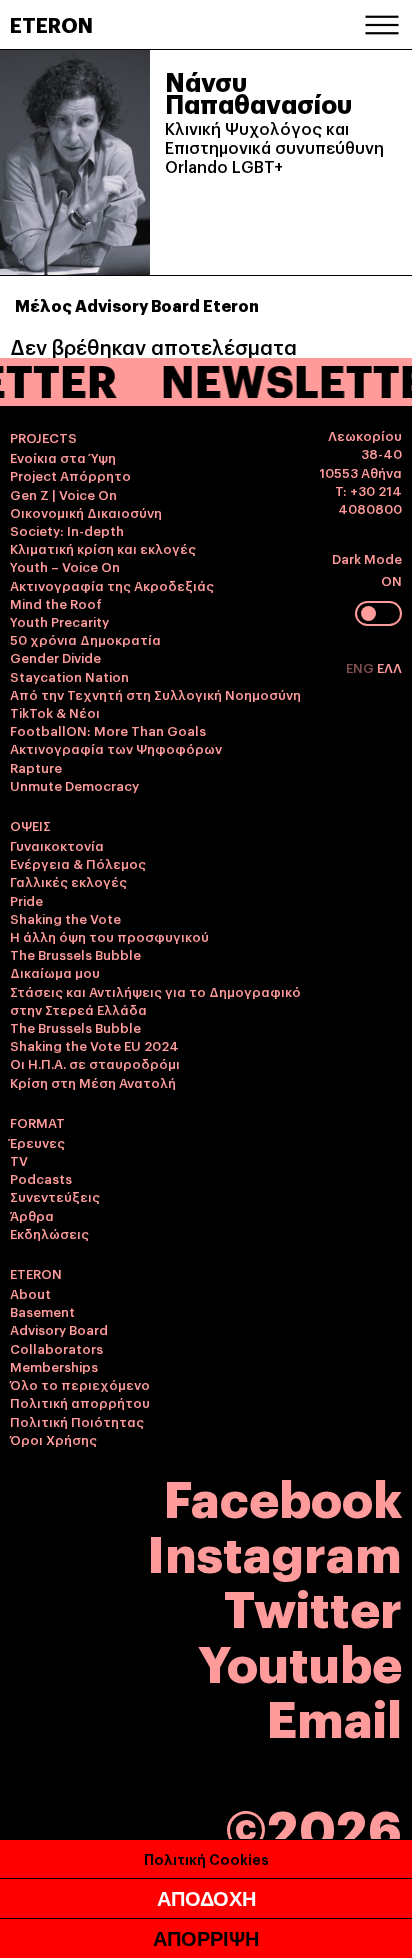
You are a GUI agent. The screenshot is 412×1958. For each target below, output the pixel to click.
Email (334, 1715)
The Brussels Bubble (75, 954)
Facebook (283, 1495)
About (30, 1293)
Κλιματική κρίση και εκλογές (103, 548)
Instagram (274, 1550)
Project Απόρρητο (70, 475)
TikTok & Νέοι (55, 712)
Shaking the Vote (65, 918)
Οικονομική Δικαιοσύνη (86, 512)
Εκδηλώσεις (49, 1233)
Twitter (313, 1605)
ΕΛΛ (389, 667)
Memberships (54, 1366)
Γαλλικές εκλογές (68, 881)
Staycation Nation (69, 676)
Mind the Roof (56, 603)
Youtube (300, 1660)
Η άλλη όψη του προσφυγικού (109, 936)
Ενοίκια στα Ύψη (63, 457)
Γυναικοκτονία (57, 845)
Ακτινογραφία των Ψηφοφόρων (116, 748)
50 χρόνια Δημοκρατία (85, 639)
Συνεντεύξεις (55, 1196)
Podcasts (41, 1178)
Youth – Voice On (65, 566)
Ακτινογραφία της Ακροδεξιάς (112, 585)
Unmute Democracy (74, 785)
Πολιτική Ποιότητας (77, 1421)
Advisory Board (59, 1329)
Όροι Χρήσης (53, 1439)
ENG (361, 667)
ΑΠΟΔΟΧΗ (206, 1899)
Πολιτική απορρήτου (80, 1402)
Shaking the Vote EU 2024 (94, 1045)
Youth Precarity (59, 621)
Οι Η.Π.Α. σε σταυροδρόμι (95, 1063)
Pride (26, 900)
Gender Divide (55, 657)
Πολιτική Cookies (206, 1858)
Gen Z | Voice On (63, 494)
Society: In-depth (67, 530)
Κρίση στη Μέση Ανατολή (93, 1082)
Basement (42, 1311)
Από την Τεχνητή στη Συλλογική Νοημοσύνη (155, 694)
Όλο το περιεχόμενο (80, 1384)
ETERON (51, 24)
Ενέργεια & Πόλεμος (78, 863)
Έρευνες (37, 1142)
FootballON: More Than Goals (108, 730)
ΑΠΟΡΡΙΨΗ (206, 1939)
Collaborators (56, 1348)
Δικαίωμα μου (55, 972)
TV (19, 1160)
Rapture (36, 767)
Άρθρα (32, 1215)
